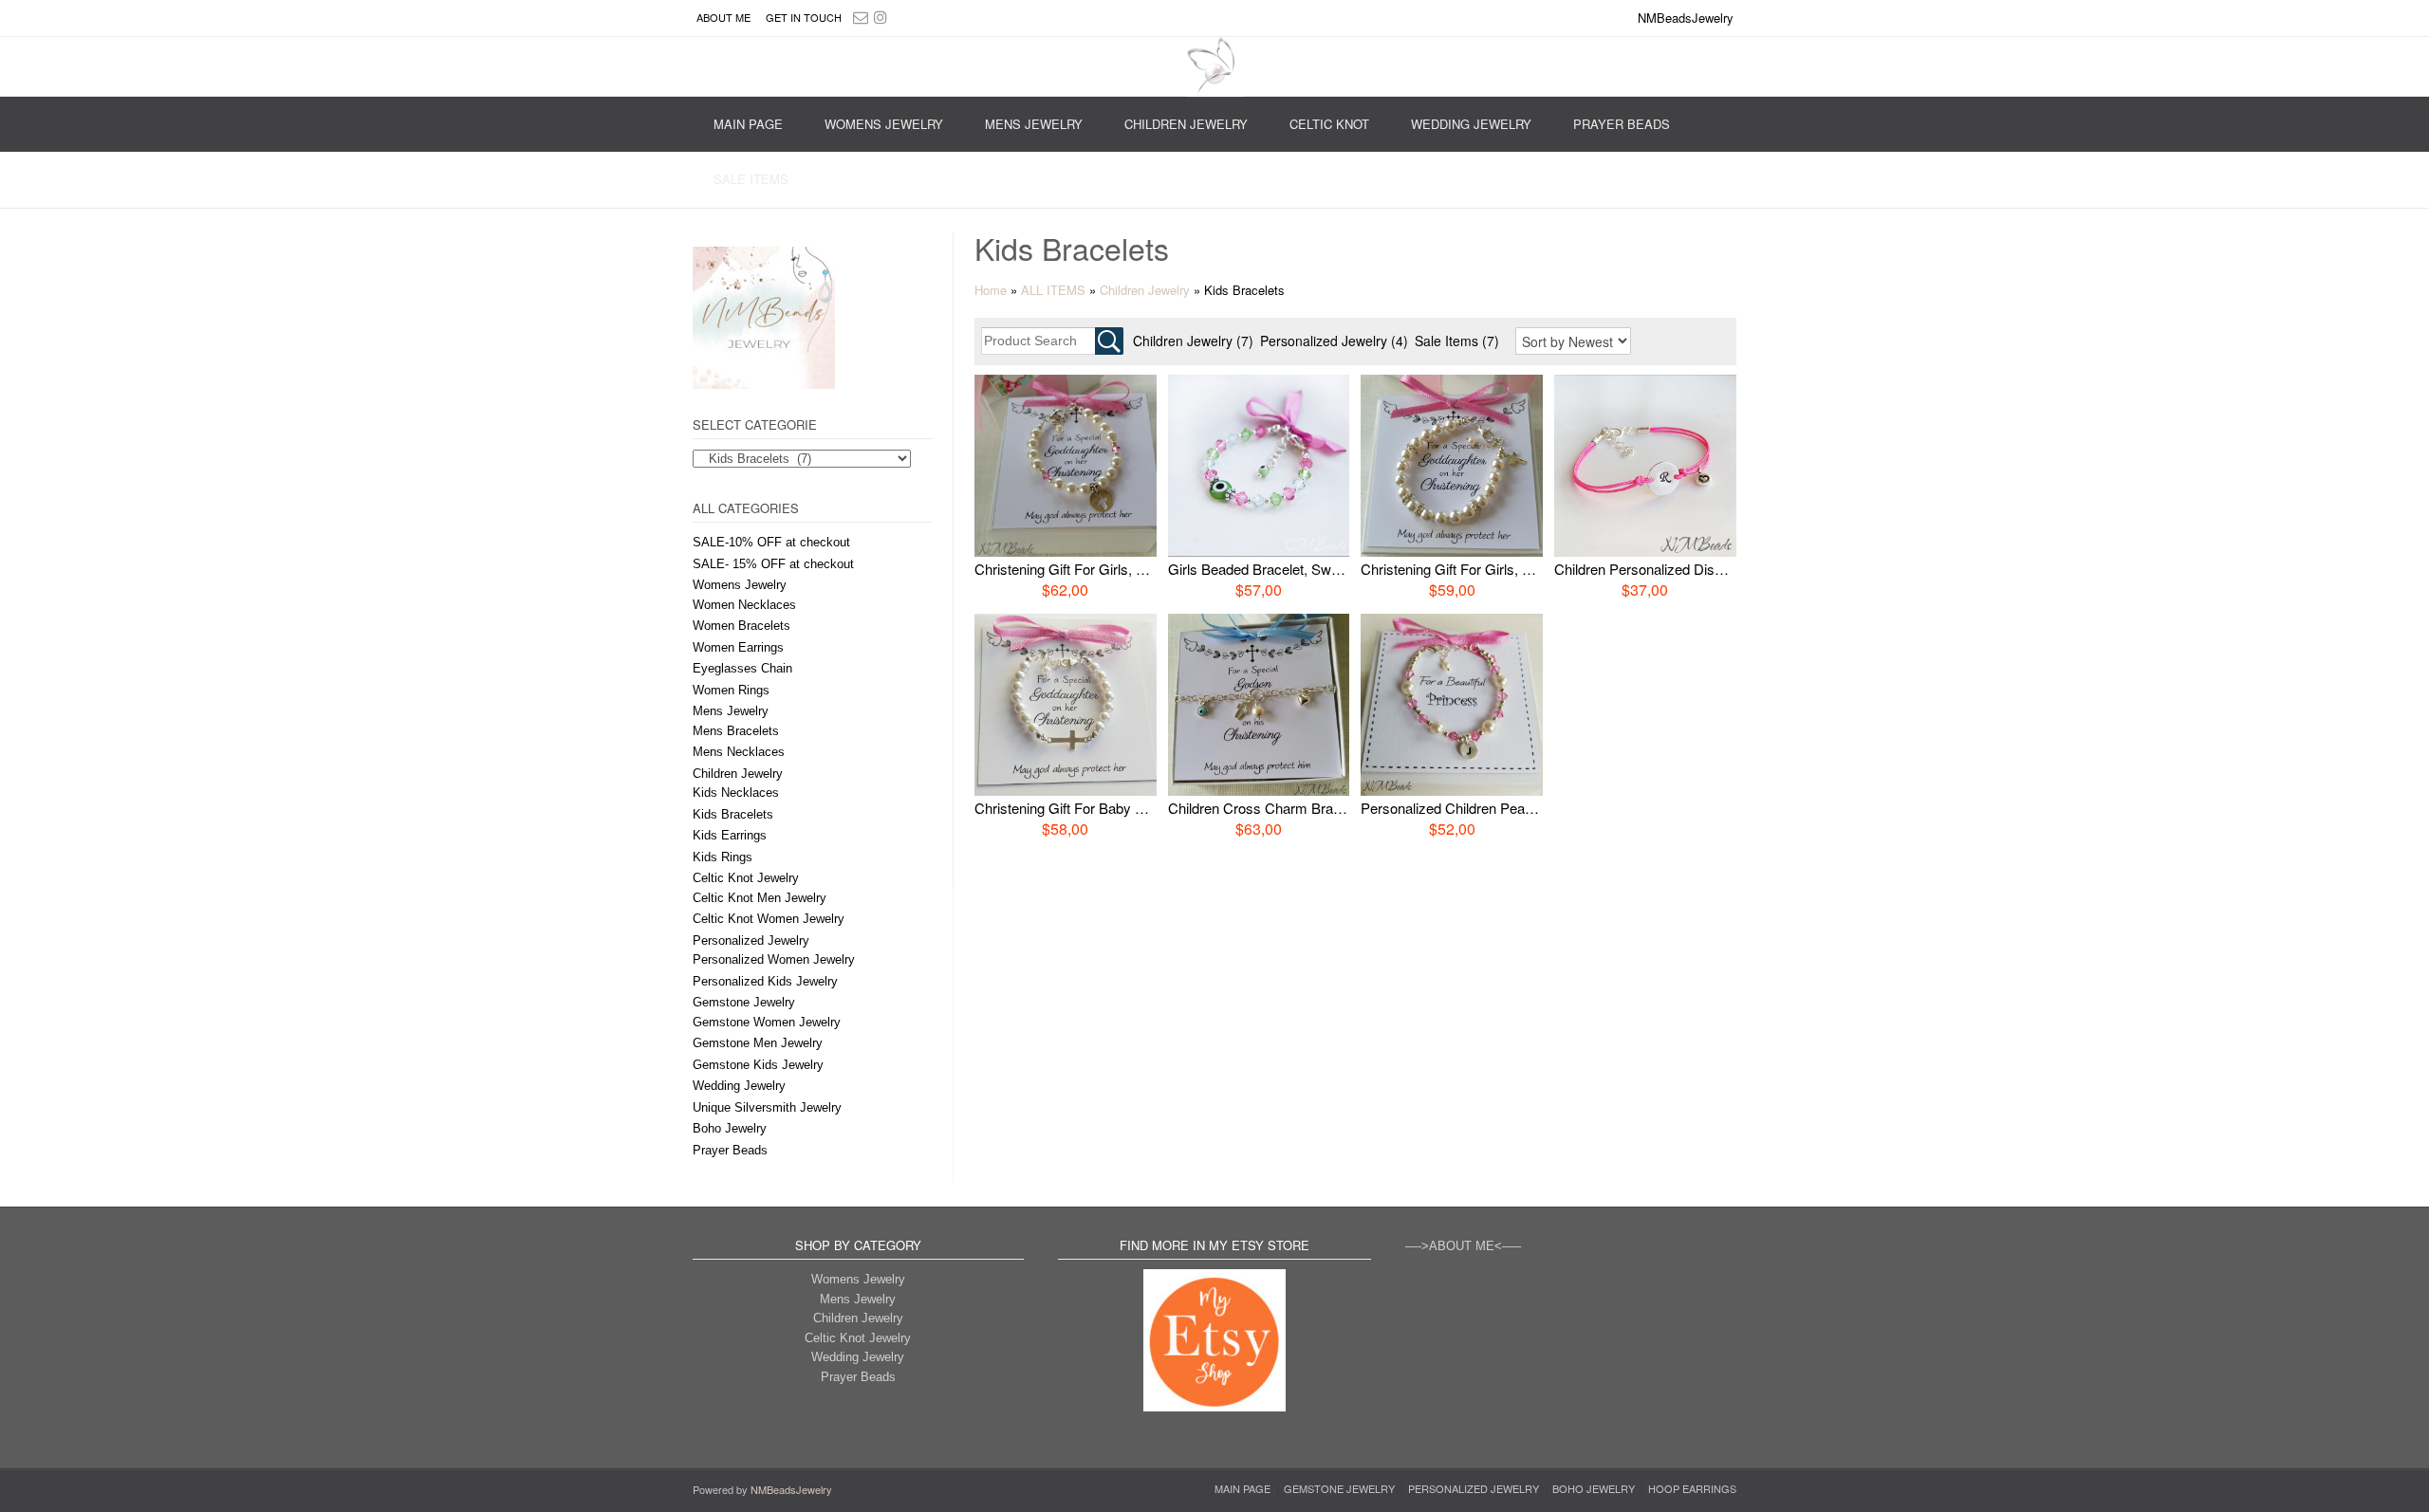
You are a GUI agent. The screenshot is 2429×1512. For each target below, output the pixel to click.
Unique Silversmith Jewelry (767, 1107)
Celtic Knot (1329, 124)
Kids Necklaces (736, 793)
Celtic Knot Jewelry (746, 878)
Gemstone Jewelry (744, 1002)
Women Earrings (738, 647)
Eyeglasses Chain (742, 668)
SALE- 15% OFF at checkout (773, 564)
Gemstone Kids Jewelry (758, 1065)
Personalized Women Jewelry (774, 959)
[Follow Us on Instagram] (881, 17)
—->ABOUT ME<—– (1463, 1246)
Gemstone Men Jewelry (758, 1043)
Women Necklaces (744, 605)
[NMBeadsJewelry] (1214, 67)
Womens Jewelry (884, 124)
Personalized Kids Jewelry (765, 981)
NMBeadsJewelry (791, 1489)
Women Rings (731, 690)
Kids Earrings (730, 835)
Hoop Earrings (1692, 1489)
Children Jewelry (1186, 124)
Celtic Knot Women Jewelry (769, 919)
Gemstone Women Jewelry (767, 1022)
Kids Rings (723, 857)
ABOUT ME (723, 17)
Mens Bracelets (736, 731)
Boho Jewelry (730, 1128)
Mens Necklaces (739, 752)
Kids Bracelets (733, 814)
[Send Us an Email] (861, 17)
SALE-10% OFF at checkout (771, 542)
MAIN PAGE (748, 124)
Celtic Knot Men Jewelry (760, 898)
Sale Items (751, 179)
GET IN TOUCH (804, 17)
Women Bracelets (742, 626)
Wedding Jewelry (1471, 124)
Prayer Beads (1622, 124)
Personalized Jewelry (751, 940)
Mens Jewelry (1034, 124)
